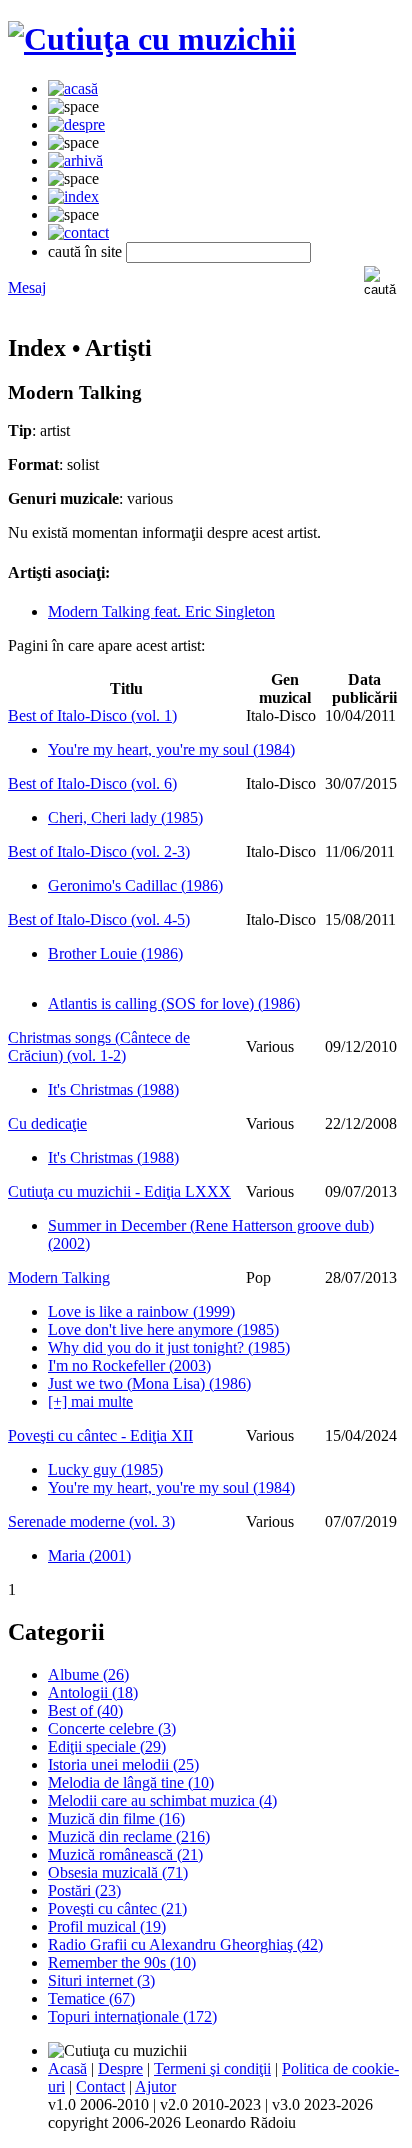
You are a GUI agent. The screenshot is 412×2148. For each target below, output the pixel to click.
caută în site (85, 251)
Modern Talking (59, 1277)
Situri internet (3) (101, 1980)
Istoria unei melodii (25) (123, 1764)
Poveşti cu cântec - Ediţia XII (100, 1435)
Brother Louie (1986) (115, 953)
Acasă (67, 2068)
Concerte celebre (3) (112, 1728)
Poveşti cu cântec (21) (117, 1908)
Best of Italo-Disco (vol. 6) (92, 783)
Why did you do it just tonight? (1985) (169, 1347)
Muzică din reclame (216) (129, 1836)
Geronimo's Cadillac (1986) (135, 885)
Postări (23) (84, 1890)
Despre (120, 2068)
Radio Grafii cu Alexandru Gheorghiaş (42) (185, 1944)
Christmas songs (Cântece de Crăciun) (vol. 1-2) (99, 1046)
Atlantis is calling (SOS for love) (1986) (174, 1003)
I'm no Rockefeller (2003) (129, 1365)
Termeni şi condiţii (212, 2068)
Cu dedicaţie (47, 1123)
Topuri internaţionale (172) (132, 2016)
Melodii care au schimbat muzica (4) (162, 1800)
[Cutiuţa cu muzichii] (152, 39)
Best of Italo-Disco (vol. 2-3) (99, 851)
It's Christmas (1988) (113, 1089)
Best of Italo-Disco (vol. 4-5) (99, 919)
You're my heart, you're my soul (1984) (171, 749)
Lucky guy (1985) (105, 1469)
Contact (100, 2086)
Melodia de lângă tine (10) (131, 1782)
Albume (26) (88, 1674)
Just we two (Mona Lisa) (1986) (149, 1383)
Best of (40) (85, 1710)
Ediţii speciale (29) (107, 1746)
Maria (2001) (89, 1555)
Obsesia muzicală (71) (118, 1872)
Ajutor (155, 2086)
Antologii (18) (93, 1692)
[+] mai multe (90, 1401)
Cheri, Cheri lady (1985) (125, 817)
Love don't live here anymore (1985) (163, 1329)
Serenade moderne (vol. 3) (91, 1521)
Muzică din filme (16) (116, 1818)
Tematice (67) (91, 1998)
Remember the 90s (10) (122, 1962)
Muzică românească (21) (125, 1854)
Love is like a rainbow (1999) (141, 1311)
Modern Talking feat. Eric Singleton (161, 611)
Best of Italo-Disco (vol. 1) (92, 715)
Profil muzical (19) (107, 1926)
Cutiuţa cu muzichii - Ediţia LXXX (119, 1191)
